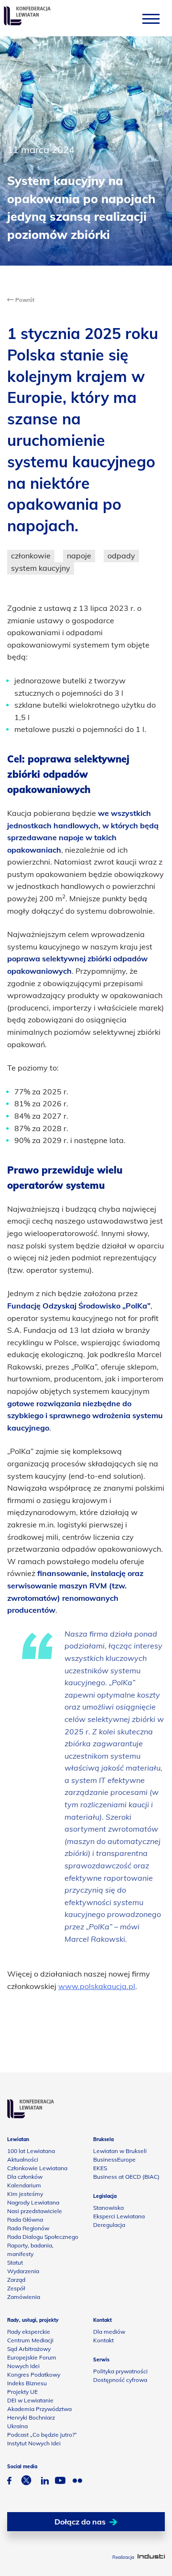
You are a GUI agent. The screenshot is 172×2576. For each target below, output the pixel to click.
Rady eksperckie (29, 2332)
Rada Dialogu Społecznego (43, 2237)
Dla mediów (109, 2332)
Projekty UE (22, 2392)
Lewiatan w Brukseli (120, 2151)
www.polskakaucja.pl (97, 1986)
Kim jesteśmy (25, 2194)
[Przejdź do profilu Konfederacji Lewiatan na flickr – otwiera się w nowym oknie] (77, 2482)
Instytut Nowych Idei (34, 2443)
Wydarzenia (23, 2271)
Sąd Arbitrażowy (29, 2349)
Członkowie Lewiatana (37, 2168)
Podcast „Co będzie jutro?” (42, 2435)
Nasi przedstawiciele (35, 2211)
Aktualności (23, 2159)
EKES (100, 2168)
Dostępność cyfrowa (120, 2380)
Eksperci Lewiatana (119, 2216)
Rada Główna (25, 2220)
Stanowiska (108, 2208)
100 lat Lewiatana (31, 2151)
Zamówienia (24, 2297)
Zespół (16, 2288)
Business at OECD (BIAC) (126, 2177)
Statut (15, 2262)
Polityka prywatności (120, 2371)
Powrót (24, 300)
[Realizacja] (151, 2557)
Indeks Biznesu (27, 2383)
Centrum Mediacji (30, 2340)
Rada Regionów (28, 2228)
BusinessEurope (114, 2159)
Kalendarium (24, 2185)
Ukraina (17, 2426)
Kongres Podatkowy (34, 2375)
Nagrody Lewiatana (33, 2202)
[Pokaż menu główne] (151, 18)
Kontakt (103, 2340)
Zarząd (16, 2280)
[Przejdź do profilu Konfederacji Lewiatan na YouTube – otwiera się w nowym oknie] (60, 2482)
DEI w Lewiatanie (30, 2400)
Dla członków (25, 2177)
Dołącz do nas (80, 2522)
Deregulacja (109, 2225)
